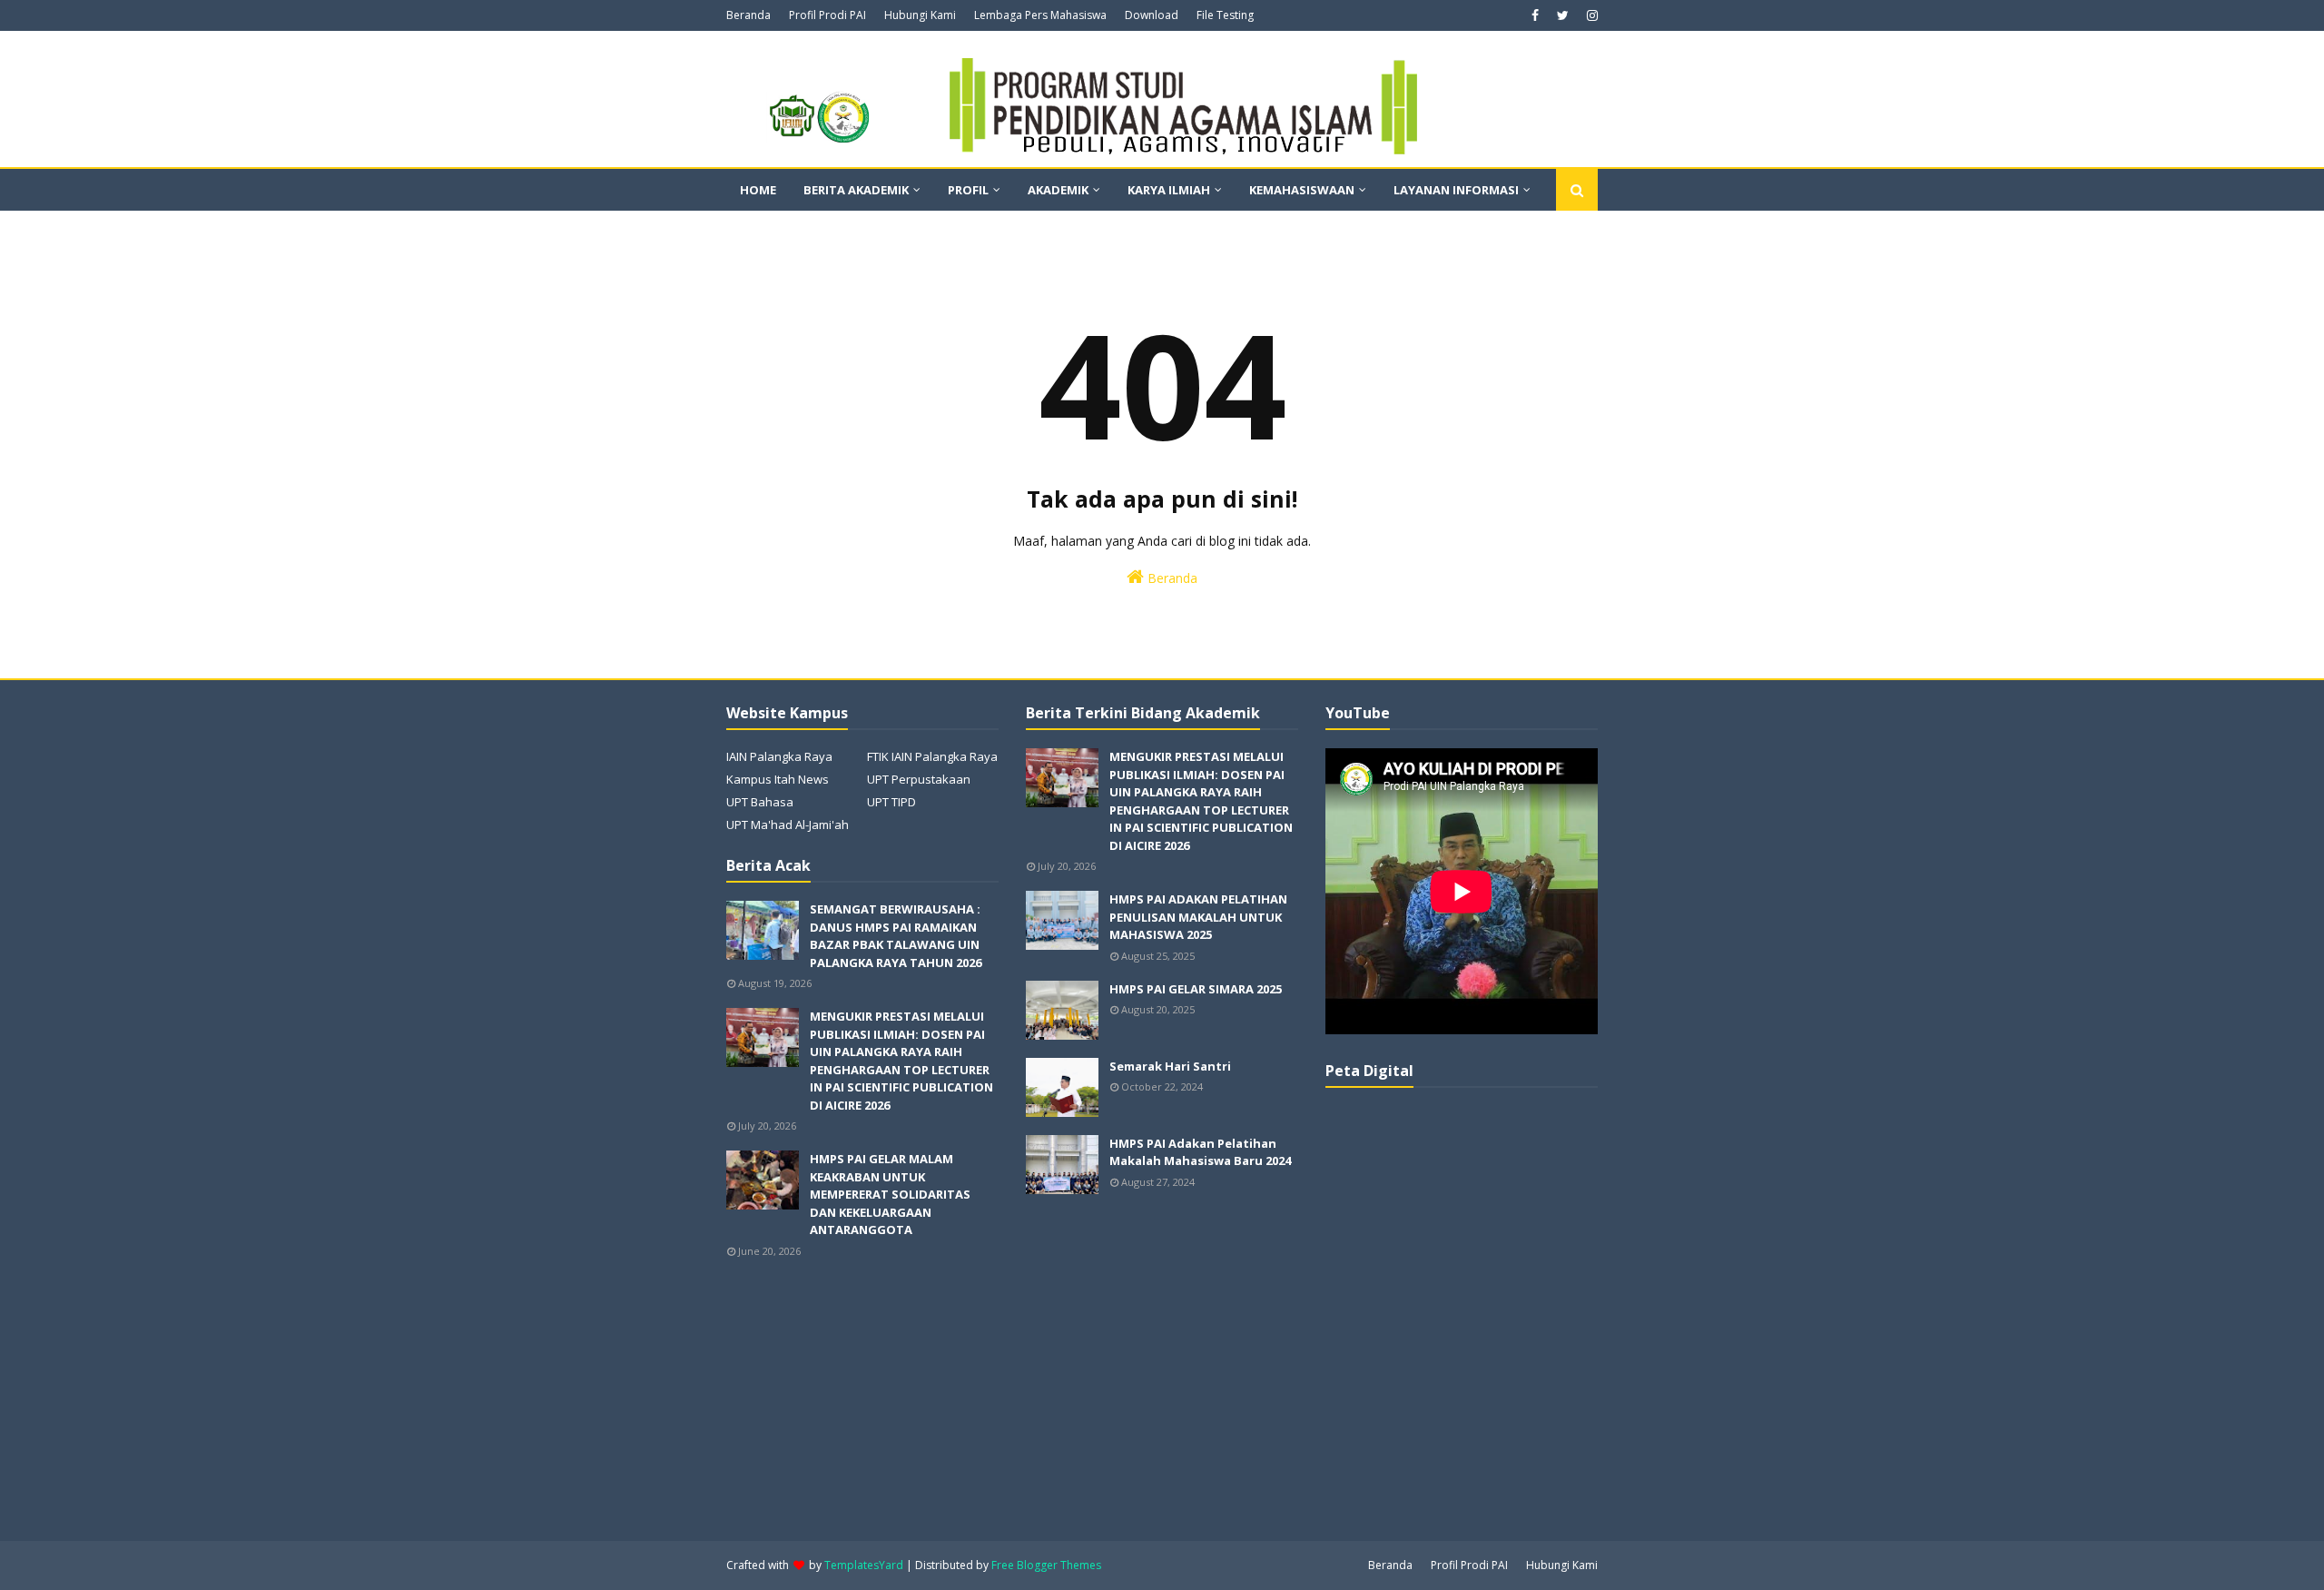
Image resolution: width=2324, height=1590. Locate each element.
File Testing (1225, 15)
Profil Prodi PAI (827, 15)
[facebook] (1535, 15)
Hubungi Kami (920, 15)
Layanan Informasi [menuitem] (1456, 190)
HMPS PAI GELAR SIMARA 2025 (1196, 989)
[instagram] (1590, 15)
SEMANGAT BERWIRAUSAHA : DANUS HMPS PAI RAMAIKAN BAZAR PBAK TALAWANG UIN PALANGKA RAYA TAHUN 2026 (896, 936)
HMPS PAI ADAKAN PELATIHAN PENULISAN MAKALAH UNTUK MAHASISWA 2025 (1198, 917)
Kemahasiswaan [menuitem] (1302, 190)
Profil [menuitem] (968, 190)
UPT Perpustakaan (919, 779)
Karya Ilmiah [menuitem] (1169, 190)
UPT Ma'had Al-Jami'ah (788, 825)
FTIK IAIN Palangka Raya (932, 756)
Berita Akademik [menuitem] (856, 190)
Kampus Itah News (778, 779)
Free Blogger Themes (1046, 1565)
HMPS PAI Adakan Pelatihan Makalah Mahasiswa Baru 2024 (1200, 1152)
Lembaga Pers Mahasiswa (1040, 15)
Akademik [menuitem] (1058, 190)
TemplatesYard (864, 1565)
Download (1152, 15)
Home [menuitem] (758, 190)
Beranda (748, 15)
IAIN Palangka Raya (779, 756)
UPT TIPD (891, 802)
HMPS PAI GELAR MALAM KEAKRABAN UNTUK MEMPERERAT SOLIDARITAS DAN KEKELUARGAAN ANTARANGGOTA (890, 1194)
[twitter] (1563, 15)
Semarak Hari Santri (1170, 1066)
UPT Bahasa (760, 802)
